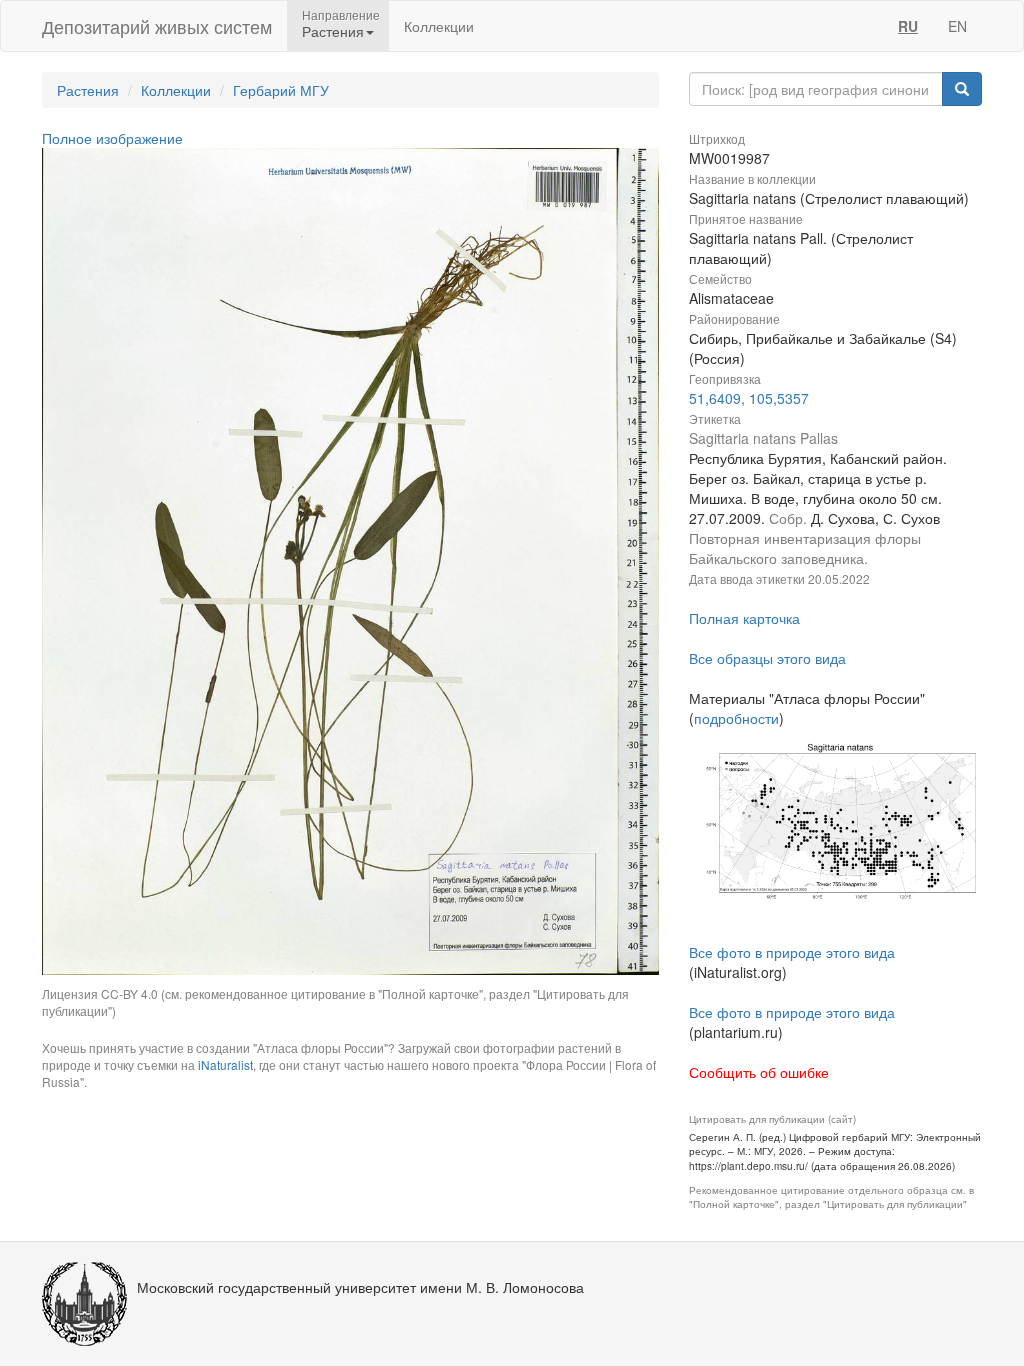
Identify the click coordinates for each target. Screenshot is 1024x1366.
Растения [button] (333, 31)
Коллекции (439, 26)
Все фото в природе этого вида (792, 952)
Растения (88, 90)
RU (908, 26)
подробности (736, 718)
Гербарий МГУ (281, 90)
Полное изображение (112, 138)
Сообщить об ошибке (759, 1072)
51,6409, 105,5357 (749, 398)
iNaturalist (225, 1064)
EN (957, 26)
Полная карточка (744, 618)
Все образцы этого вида (767, 658)
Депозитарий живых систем (157, 26)
